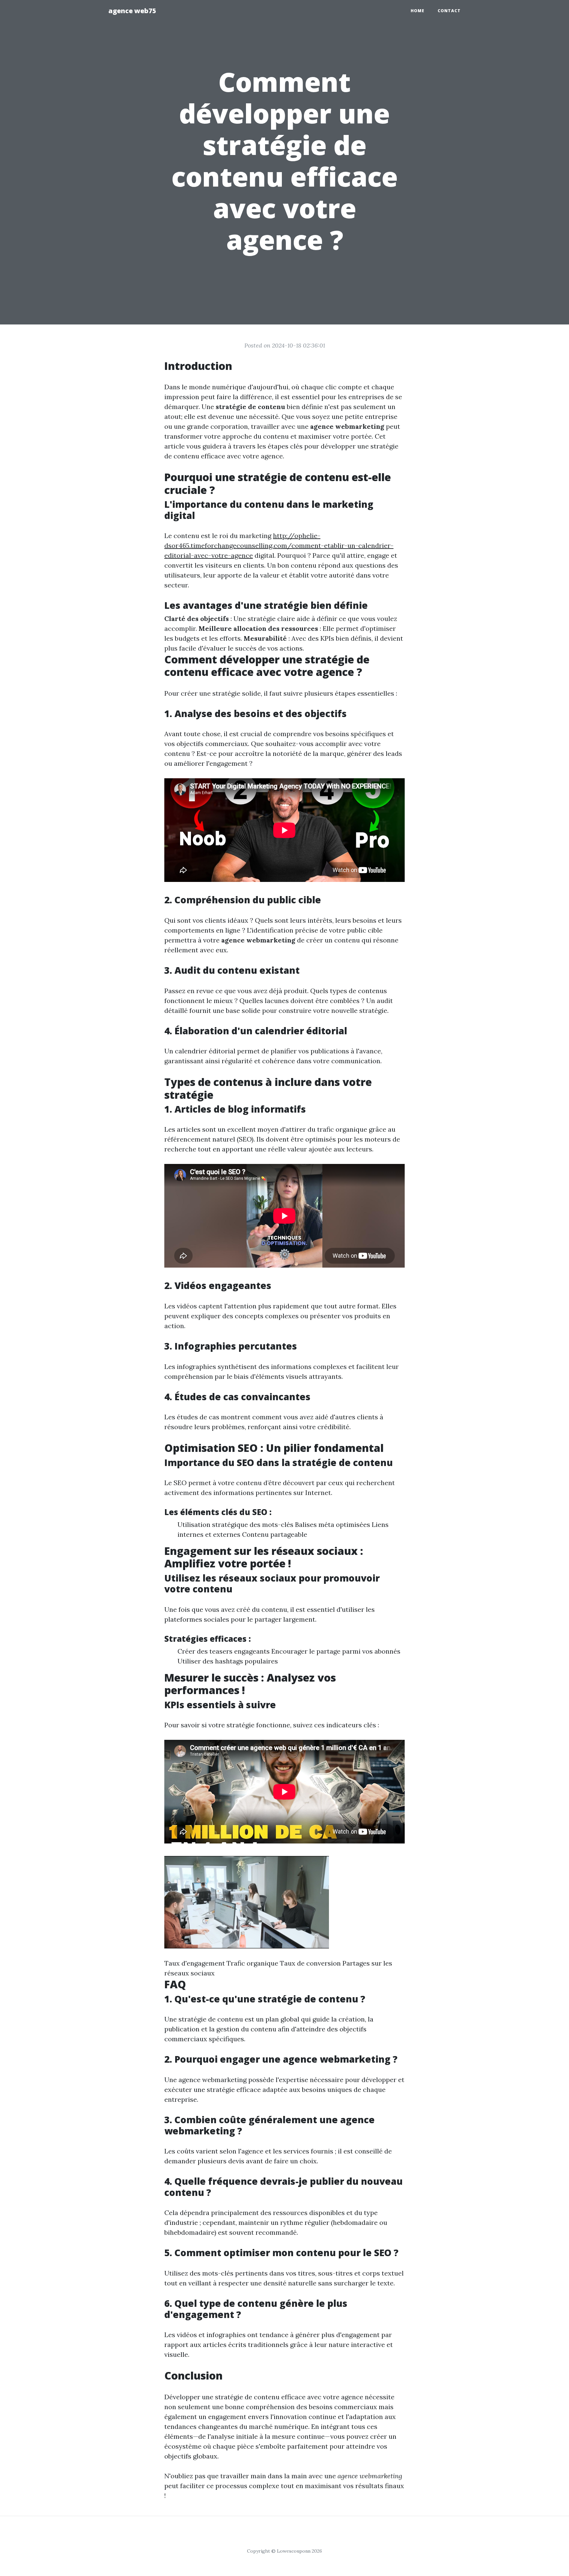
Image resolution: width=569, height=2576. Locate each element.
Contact (449, 11)
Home (418, 11)
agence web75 (132, 11)
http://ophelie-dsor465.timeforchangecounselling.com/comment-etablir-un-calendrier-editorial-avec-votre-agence (279, 545)
